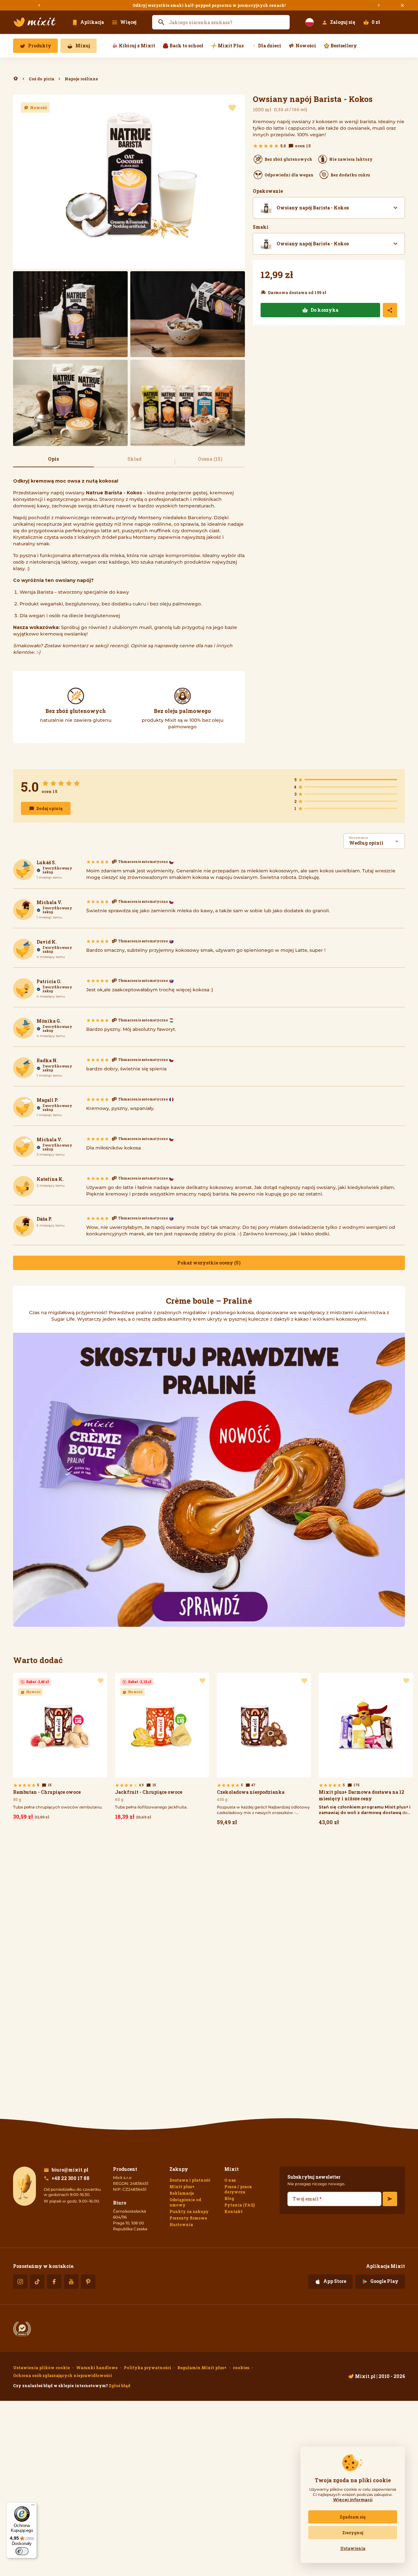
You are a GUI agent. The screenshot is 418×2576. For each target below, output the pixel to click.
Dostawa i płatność (190, 2180)
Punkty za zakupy (189, 2211)
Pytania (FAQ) (240, 2205)
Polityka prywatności (147, 2368)
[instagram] (20, 2282)
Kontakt (233, 2211)
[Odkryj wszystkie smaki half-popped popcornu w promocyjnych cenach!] (209, 5)
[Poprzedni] (39, 5)
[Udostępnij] (390, 310)
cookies (241, 2368)
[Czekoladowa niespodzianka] (264, 1751)
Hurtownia (181, 2224)
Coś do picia (41, 79)
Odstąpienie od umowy (185, 2202)
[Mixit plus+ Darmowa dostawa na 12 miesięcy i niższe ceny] (366, 1751)
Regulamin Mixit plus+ (202, 2368)
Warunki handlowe (97, 2368)
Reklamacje (182, 2193)
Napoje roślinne (81, 79)
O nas (230, 2180)
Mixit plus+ (182, 2187)
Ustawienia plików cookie (41, 2368)
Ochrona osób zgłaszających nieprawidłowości (63, 2375)
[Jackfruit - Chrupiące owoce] (162, 1748)
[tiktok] (37, 2282)
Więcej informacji (353, 2500)
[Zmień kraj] (310, 22)
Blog (229, 2198)
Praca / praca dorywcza (238, 2189)
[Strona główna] (35, 22)
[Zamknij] (402, 5)
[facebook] (54, 2282)
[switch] (22, 2551)
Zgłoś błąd (120, 2386)
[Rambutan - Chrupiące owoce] (60, 1748)
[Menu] (33, 2506)
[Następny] (379, 5)
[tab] (53, 462)
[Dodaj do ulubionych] (232, 108)
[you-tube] (71, 2282)
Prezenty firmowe (188, 2218)
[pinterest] (88, 2282)
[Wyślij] (390, 2199)
